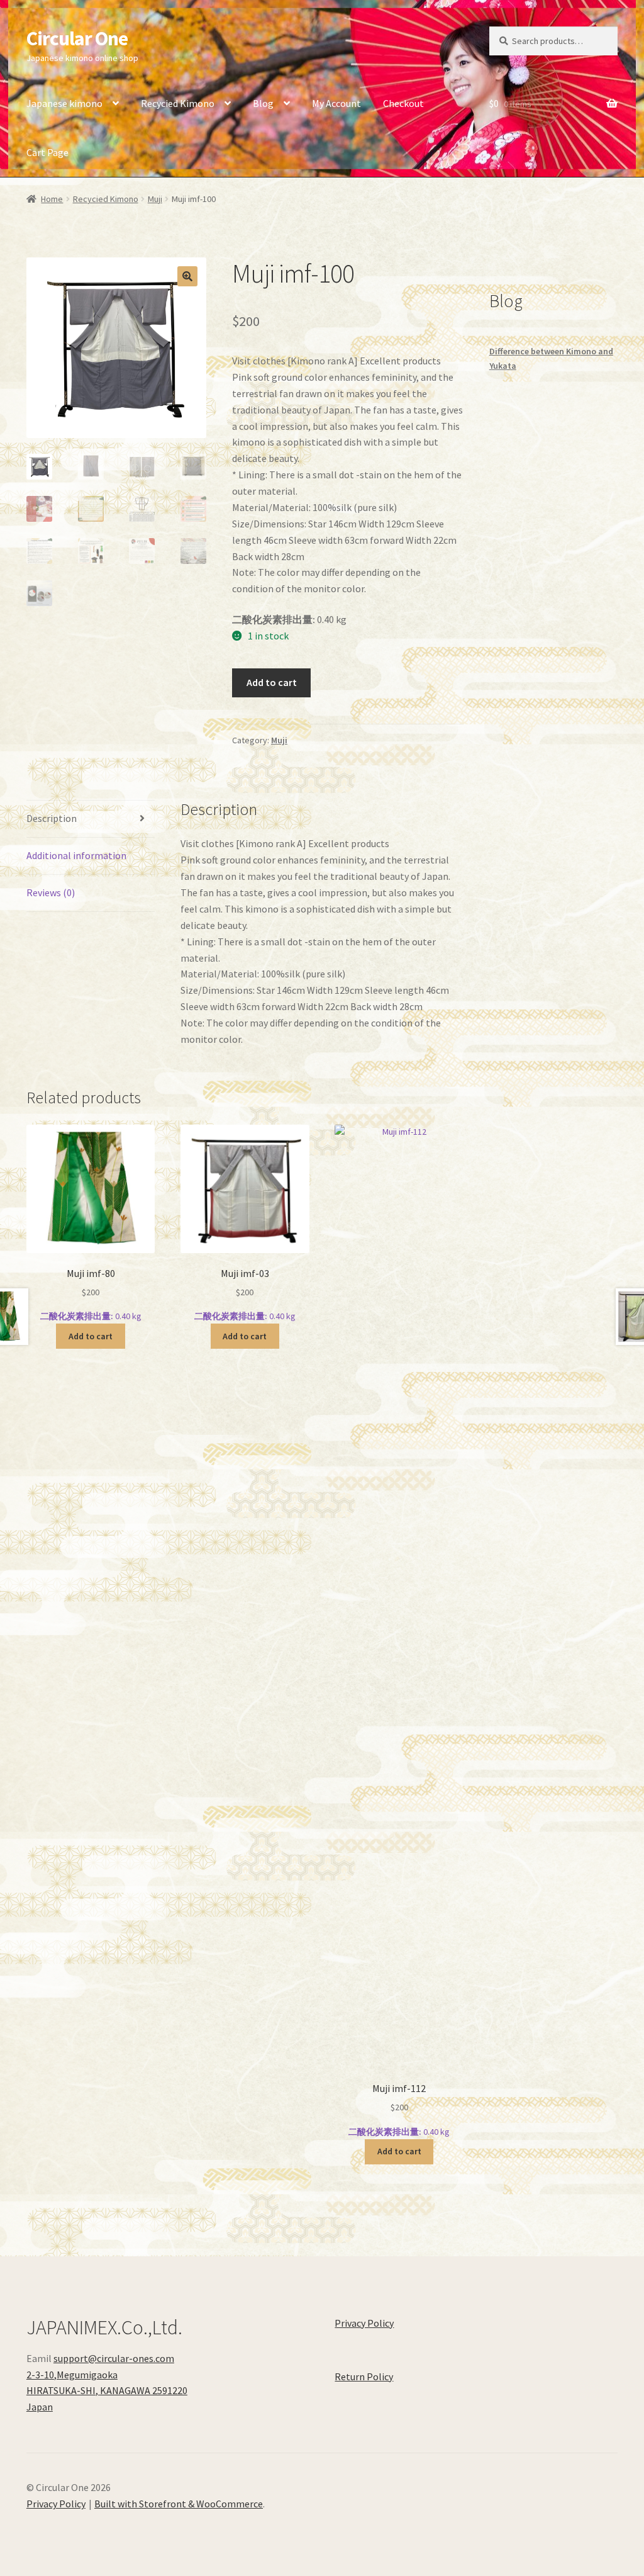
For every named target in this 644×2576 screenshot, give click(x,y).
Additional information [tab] (76, 855)
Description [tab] (52, 818)
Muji (155, 199)
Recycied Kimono (178, 103)
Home (52, 199)
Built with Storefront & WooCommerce (179, 2504)
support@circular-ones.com (114, 2358)
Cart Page (47, 152)
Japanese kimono (64, 103)
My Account (336, 103)
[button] (187, 276)
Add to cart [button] (91, 1336)
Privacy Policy (364, 2323)
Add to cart (272, 682)
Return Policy (364, 2376)
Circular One (77, 38)
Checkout (403, 103)
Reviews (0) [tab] (51, 892)
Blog (263, 103)
